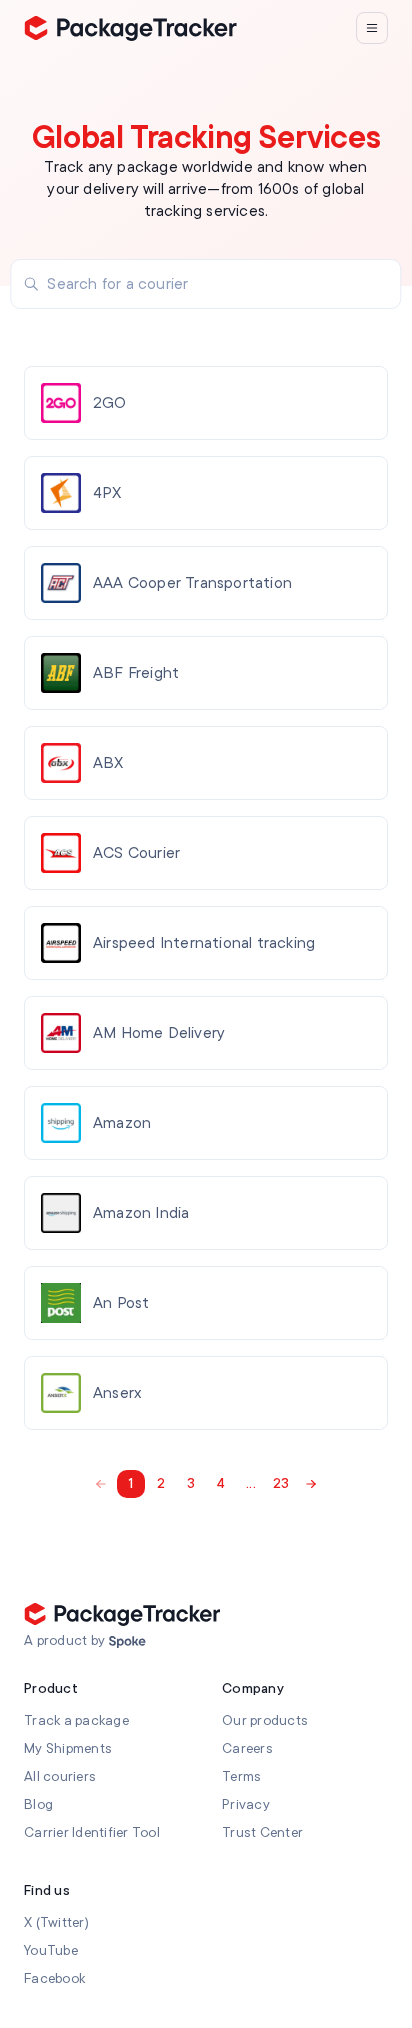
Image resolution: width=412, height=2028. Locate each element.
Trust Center (262, 1832)
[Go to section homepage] (127, 1642)
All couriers (60, 1776)
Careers (247, 1748)
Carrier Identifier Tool (92, 1832)
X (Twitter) (56, 1922)
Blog (38, 1804)
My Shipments (68, 1748)
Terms (241, 1776)
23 (281, 1483)
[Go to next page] (311, 1484)
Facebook (54, 1978)
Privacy (246, 1804)
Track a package (76, 1720)
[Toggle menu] (372, 28)
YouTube (51, 1950)
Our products (265, 1720)
